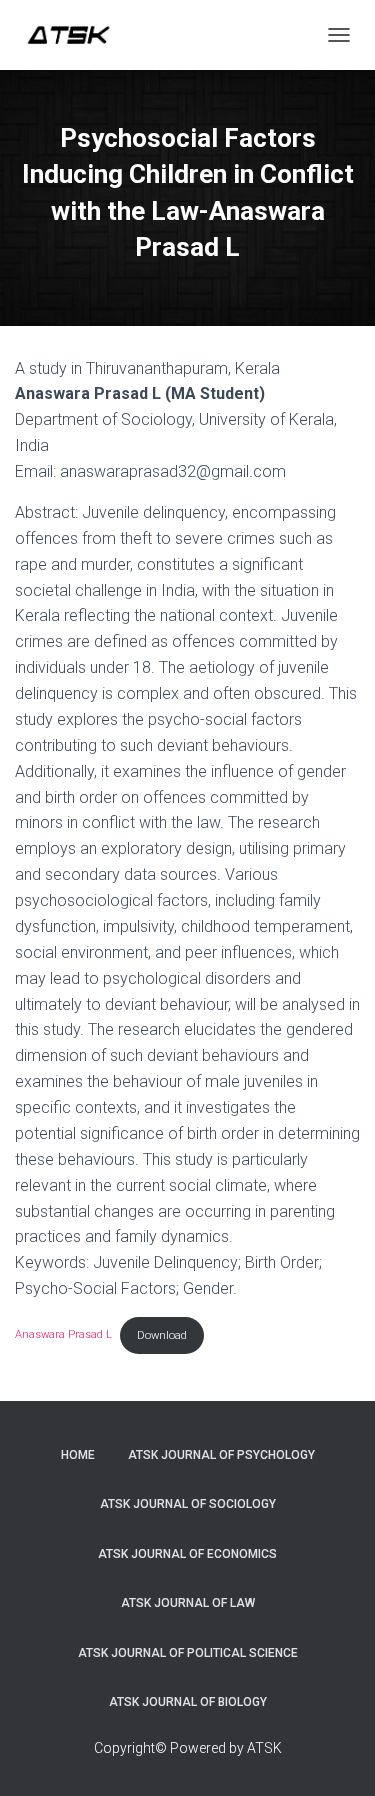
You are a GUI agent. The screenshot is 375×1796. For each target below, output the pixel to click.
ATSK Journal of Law (188, 1603)
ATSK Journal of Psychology (221, 1455)
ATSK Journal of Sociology (188, 1504)
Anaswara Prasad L (63, 1335)
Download (162, 1335)
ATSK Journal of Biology (188, 1702)
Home (78, 1455)
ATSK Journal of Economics (187, 1554)
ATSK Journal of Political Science (188, 1653)
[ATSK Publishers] (76, 35)
